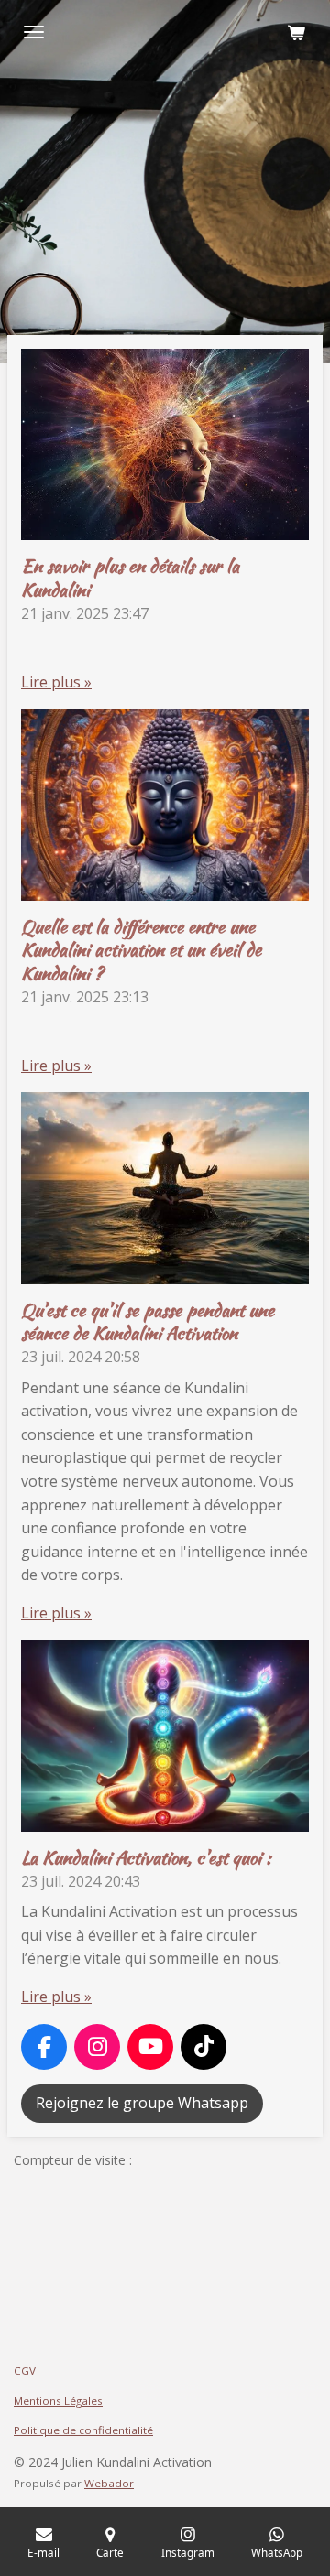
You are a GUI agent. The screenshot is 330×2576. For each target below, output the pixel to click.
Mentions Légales (58, 2401)
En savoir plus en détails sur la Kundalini (130, 578)
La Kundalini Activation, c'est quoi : (146, 1857)
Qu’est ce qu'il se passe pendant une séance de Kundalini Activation (148, 1322)
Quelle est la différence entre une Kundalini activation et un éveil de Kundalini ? (141, 950)
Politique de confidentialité (83, 2430)
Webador (109, 2483)
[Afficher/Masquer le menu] (34, 32)
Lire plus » (56, 682)
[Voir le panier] (296, 32)
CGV (25, 2370)
